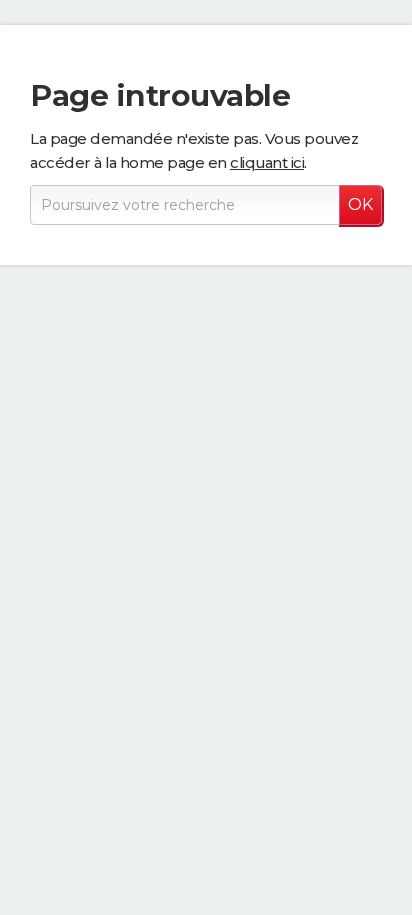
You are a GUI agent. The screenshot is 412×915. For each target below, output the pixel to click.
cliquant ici (267, 162)
